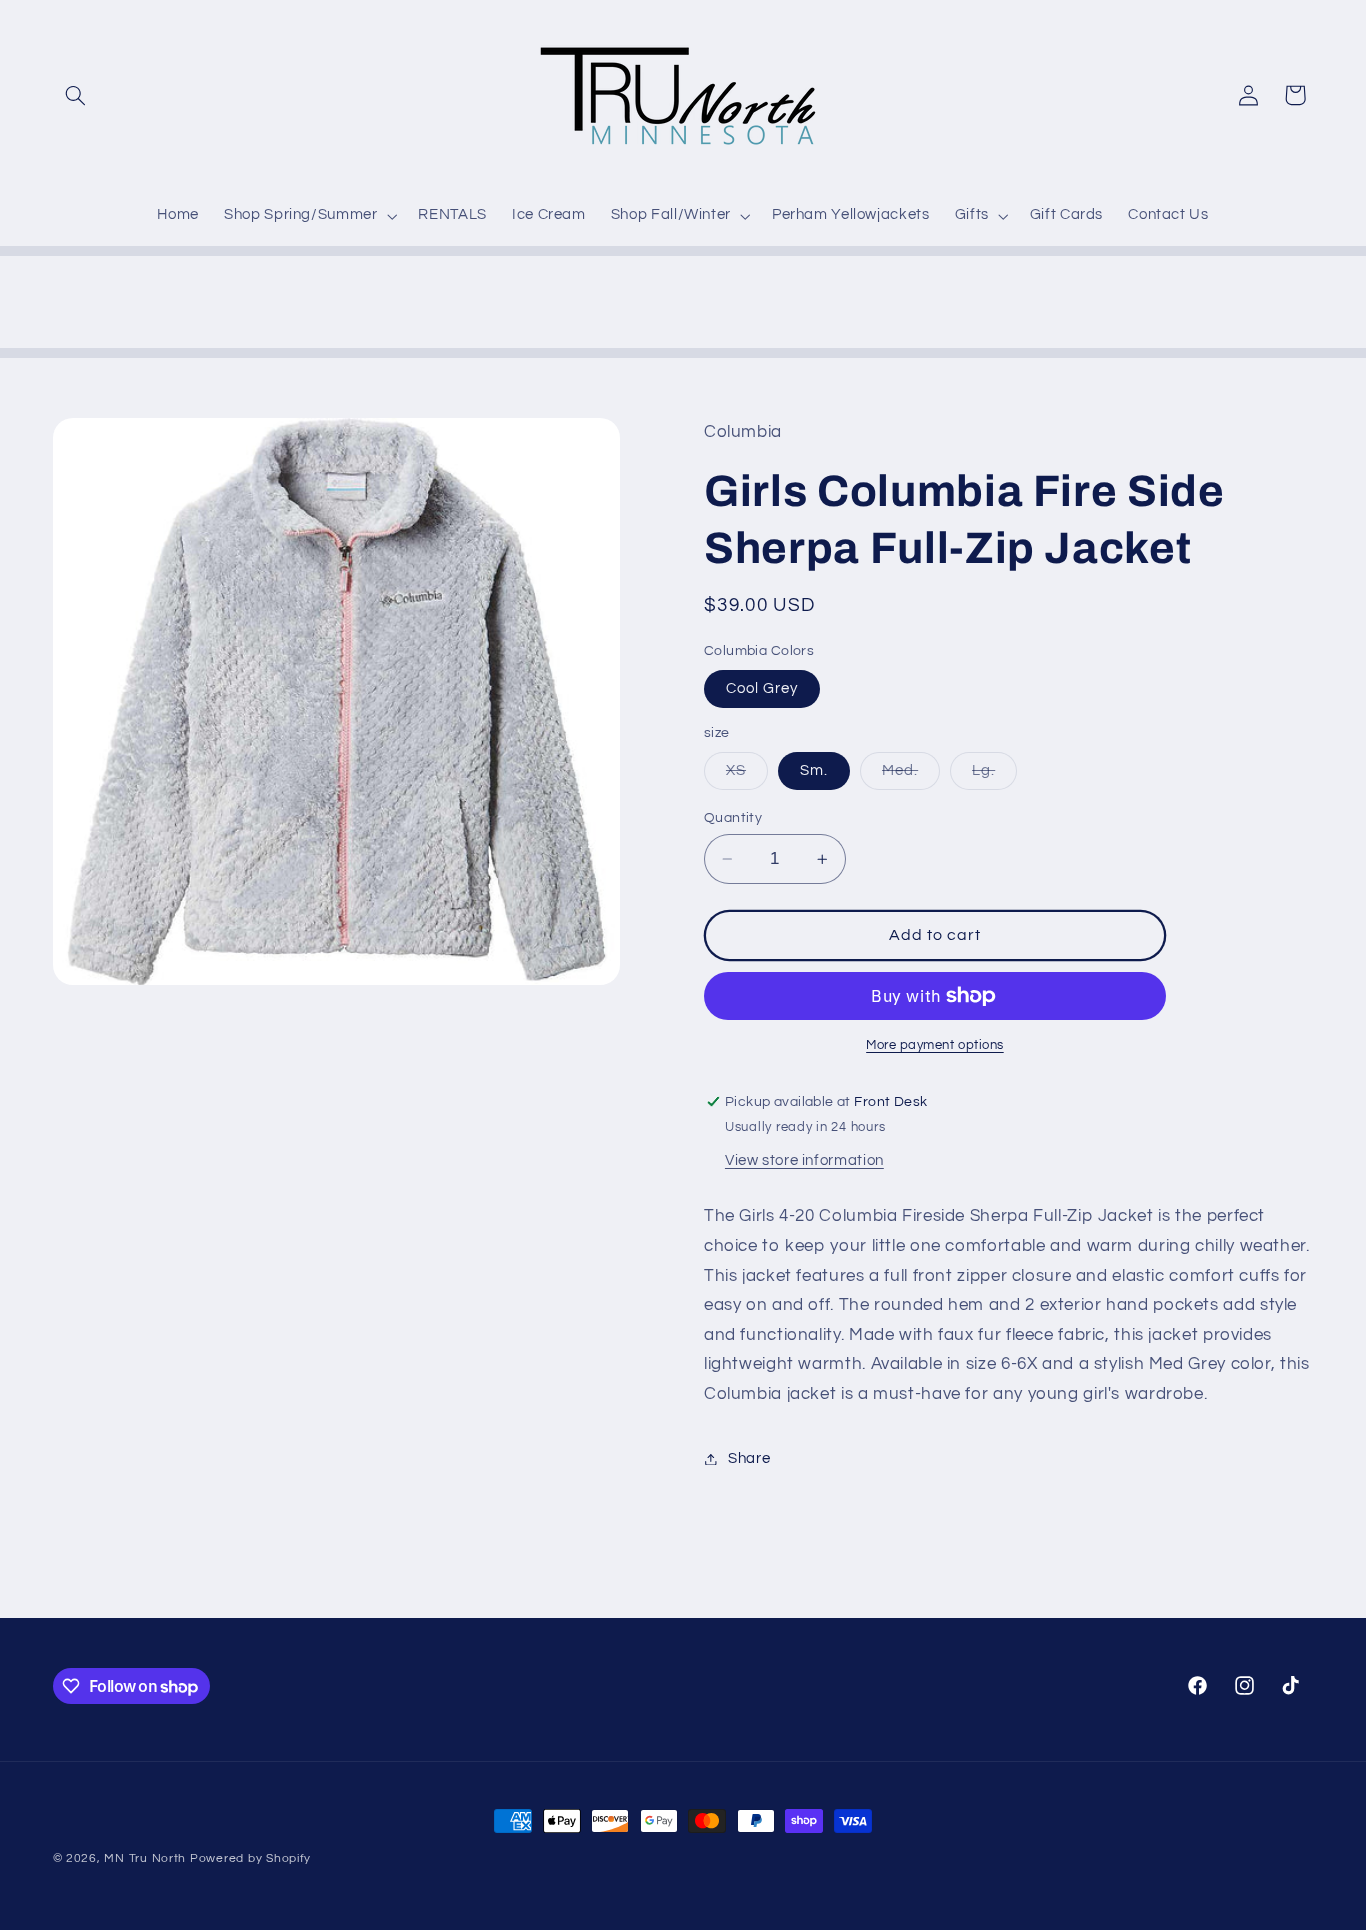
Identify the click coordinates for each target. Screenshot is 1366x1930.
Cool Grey (762, 688)
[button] (76, 95)
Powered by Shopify (250, 1858)
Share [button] (749, 1458)
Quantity (733, 818)
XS (747, 776)
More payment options (935, 1045)
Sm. (814, 770)
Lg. (994, 776)
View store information (804, 1160)
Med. (911, 776)
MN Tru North (145, 1858)
